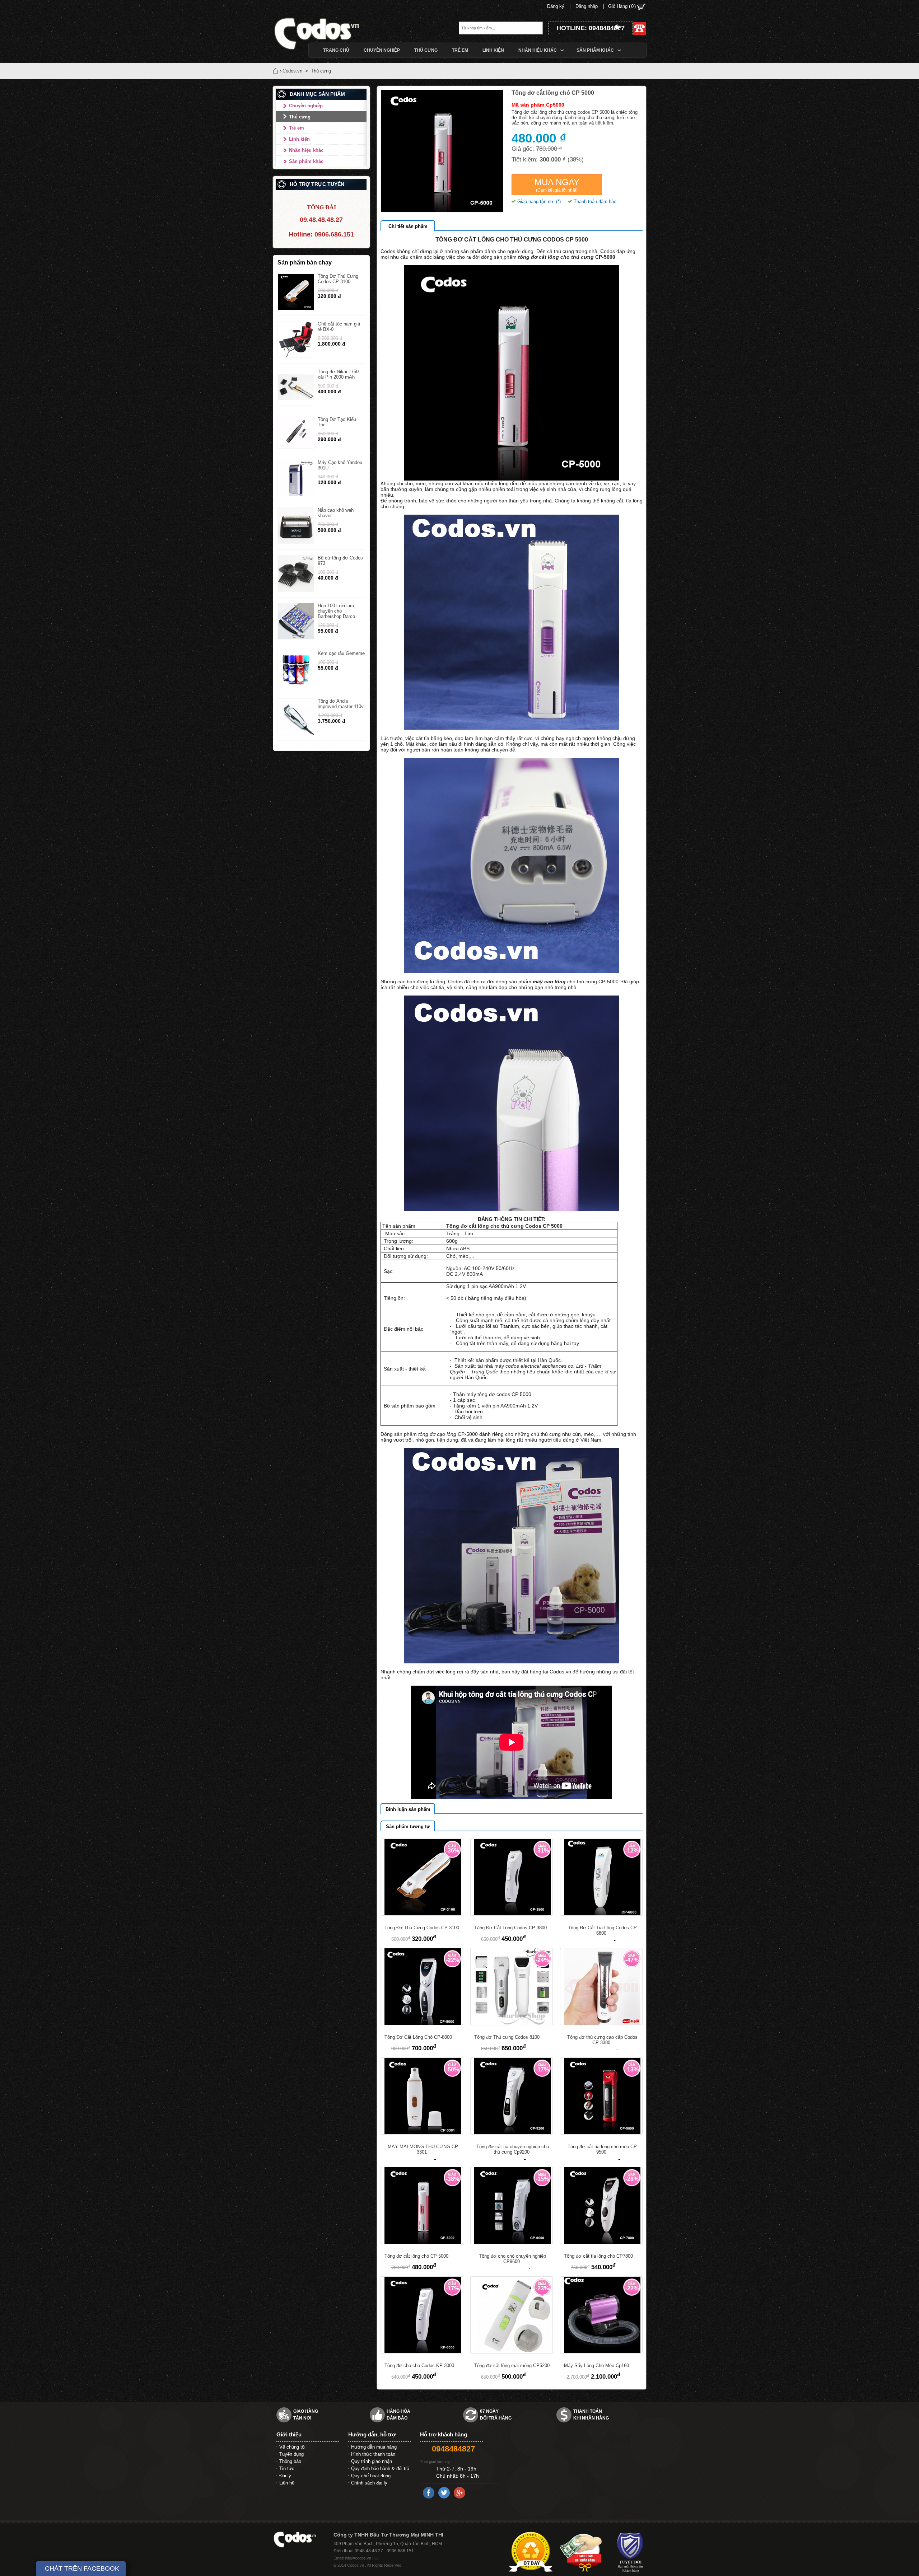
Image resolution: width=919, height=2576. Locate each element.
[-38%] (422, 2242)
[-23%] (512, 2352)
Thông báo (290, 2461)
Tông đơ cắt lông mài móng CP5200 (512, 2366)
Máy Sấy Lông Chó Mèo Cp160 (596, 2366)
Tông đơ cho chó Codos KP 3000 (419, 2366)
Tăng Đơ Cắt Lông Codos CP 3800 (510, 1928)
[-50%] (422, 2133)
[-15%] (512, 2242)
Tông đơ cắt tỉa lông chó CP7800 (598, 2256)
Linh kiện (299, 139)
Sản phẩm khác (306, 161)
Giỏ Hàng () (623, 6)
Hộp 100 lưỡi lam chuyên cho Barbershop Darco (336, 611)
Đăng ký (556, 6)
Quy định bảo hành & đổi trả (380, 2469)
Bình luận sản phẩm (408, 1809)
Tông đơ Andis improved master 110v (341, 704)
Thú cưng (300, 117)
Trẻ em (297, 128)
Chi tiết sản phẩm (408, 226)
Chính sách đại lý (369, 2483)
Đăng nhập (587, 6)
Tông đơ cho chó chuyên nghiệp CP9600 (512, 2259)
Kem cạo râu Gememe (341, 653)
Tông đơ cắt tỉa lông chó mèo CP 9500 (602, 2149)
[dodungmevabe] (328, 33)
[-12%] (601, 1914)
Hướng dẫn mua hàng (374, 2447)
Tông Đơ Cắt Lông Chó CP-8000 (418, 2037)
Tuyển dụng (291, 2454)
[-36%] (422, 1914)
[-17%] (512, 2133)
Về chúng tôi (292, 2447)
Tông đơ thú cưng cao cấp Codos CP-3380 (602, 2040)
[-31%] (512, 1914)
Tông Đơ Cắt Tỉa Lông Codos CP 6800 (602, 1930)
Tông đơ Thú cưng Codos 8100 (507, 2037)
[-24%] (512, 2023)
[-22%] (422, 2023)
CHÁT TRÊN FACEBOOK (82, 2568)
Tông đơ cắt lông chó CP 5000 (416, 2256)
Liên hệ (287, 2483)
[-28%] (601, 2242)
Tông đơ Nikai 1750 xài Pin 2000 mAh (338, 374)
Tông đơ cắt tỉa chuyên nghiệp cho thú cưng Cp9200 (513, 2149)
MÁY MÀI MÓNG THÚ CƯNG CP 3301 (423, 2149)
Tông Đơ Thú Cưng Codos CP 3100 (338, 279)
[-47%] (601, 2023)
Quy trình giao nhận (372, 2461)
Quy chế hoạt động (371, 2476)
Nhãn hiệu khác (306, 150)
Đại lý (285, 2476)
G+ (377, 2558)
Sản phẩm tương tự (408, 1826)
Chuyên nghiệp (306, 106)
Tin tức (287, 2469)
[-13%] (601, 2133)
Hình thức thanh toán (373, 2454)
